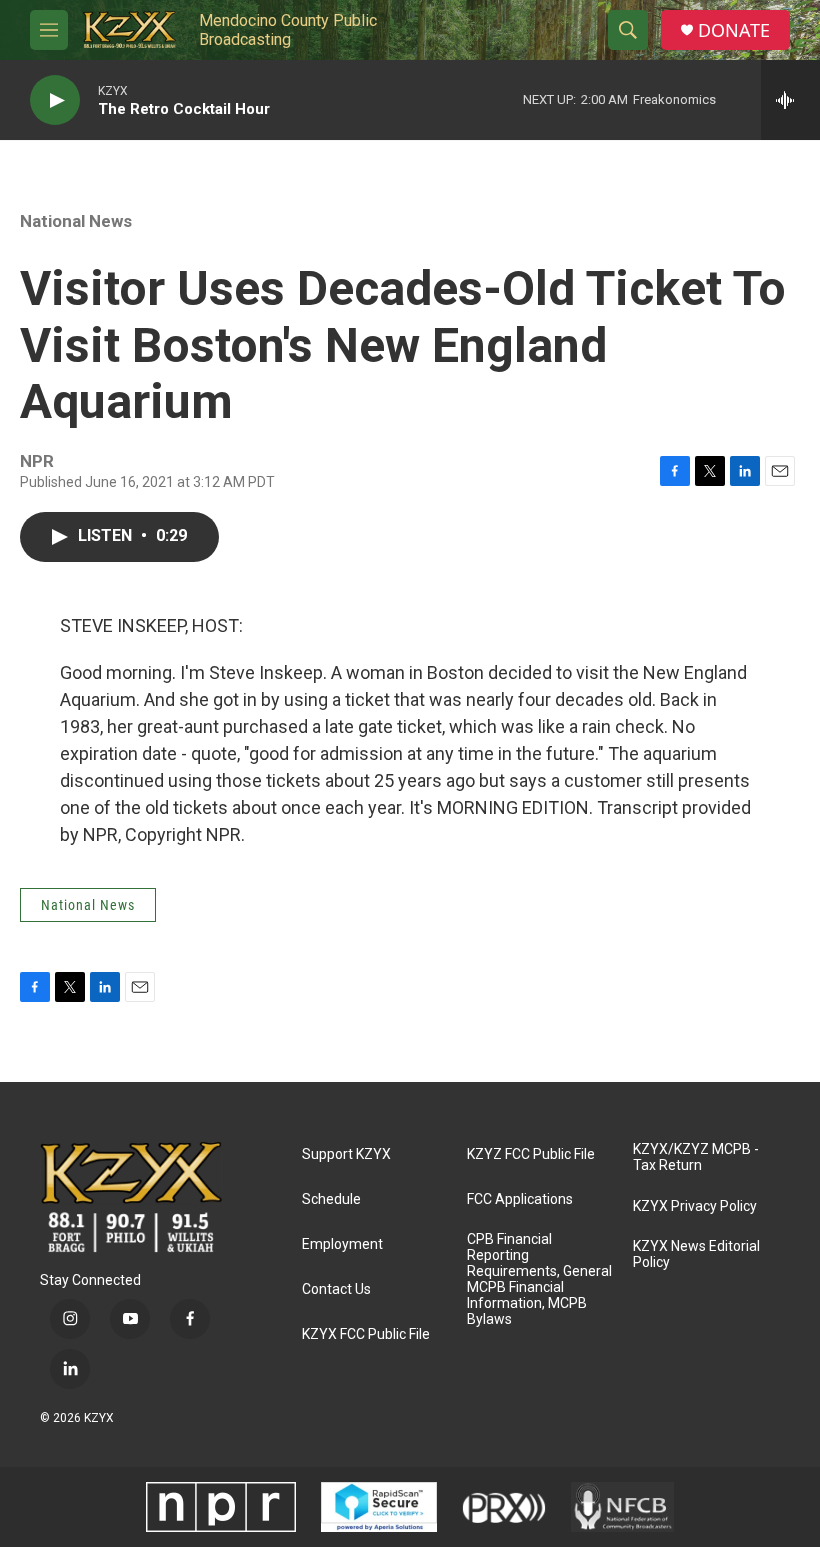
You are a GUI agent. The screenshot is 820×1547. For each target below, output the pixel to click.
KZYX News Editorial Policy (696, 1254)
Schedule (331, 1199)
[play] (55, 100)
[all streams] (790, 100)
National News (76, 221)
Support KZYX (346, 1154)
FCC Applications (520, 1199)
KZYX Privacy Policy (695, 1206)
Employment (342, 1244)
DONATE (734, 30)
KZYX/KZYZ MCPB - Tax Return (696, 1157)
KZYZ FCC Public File (531, 1154)
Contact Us (336, 1289)
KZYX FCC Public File (366, 1334)
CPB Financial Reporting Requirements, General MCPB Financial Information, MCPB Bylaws (539, 1279)
